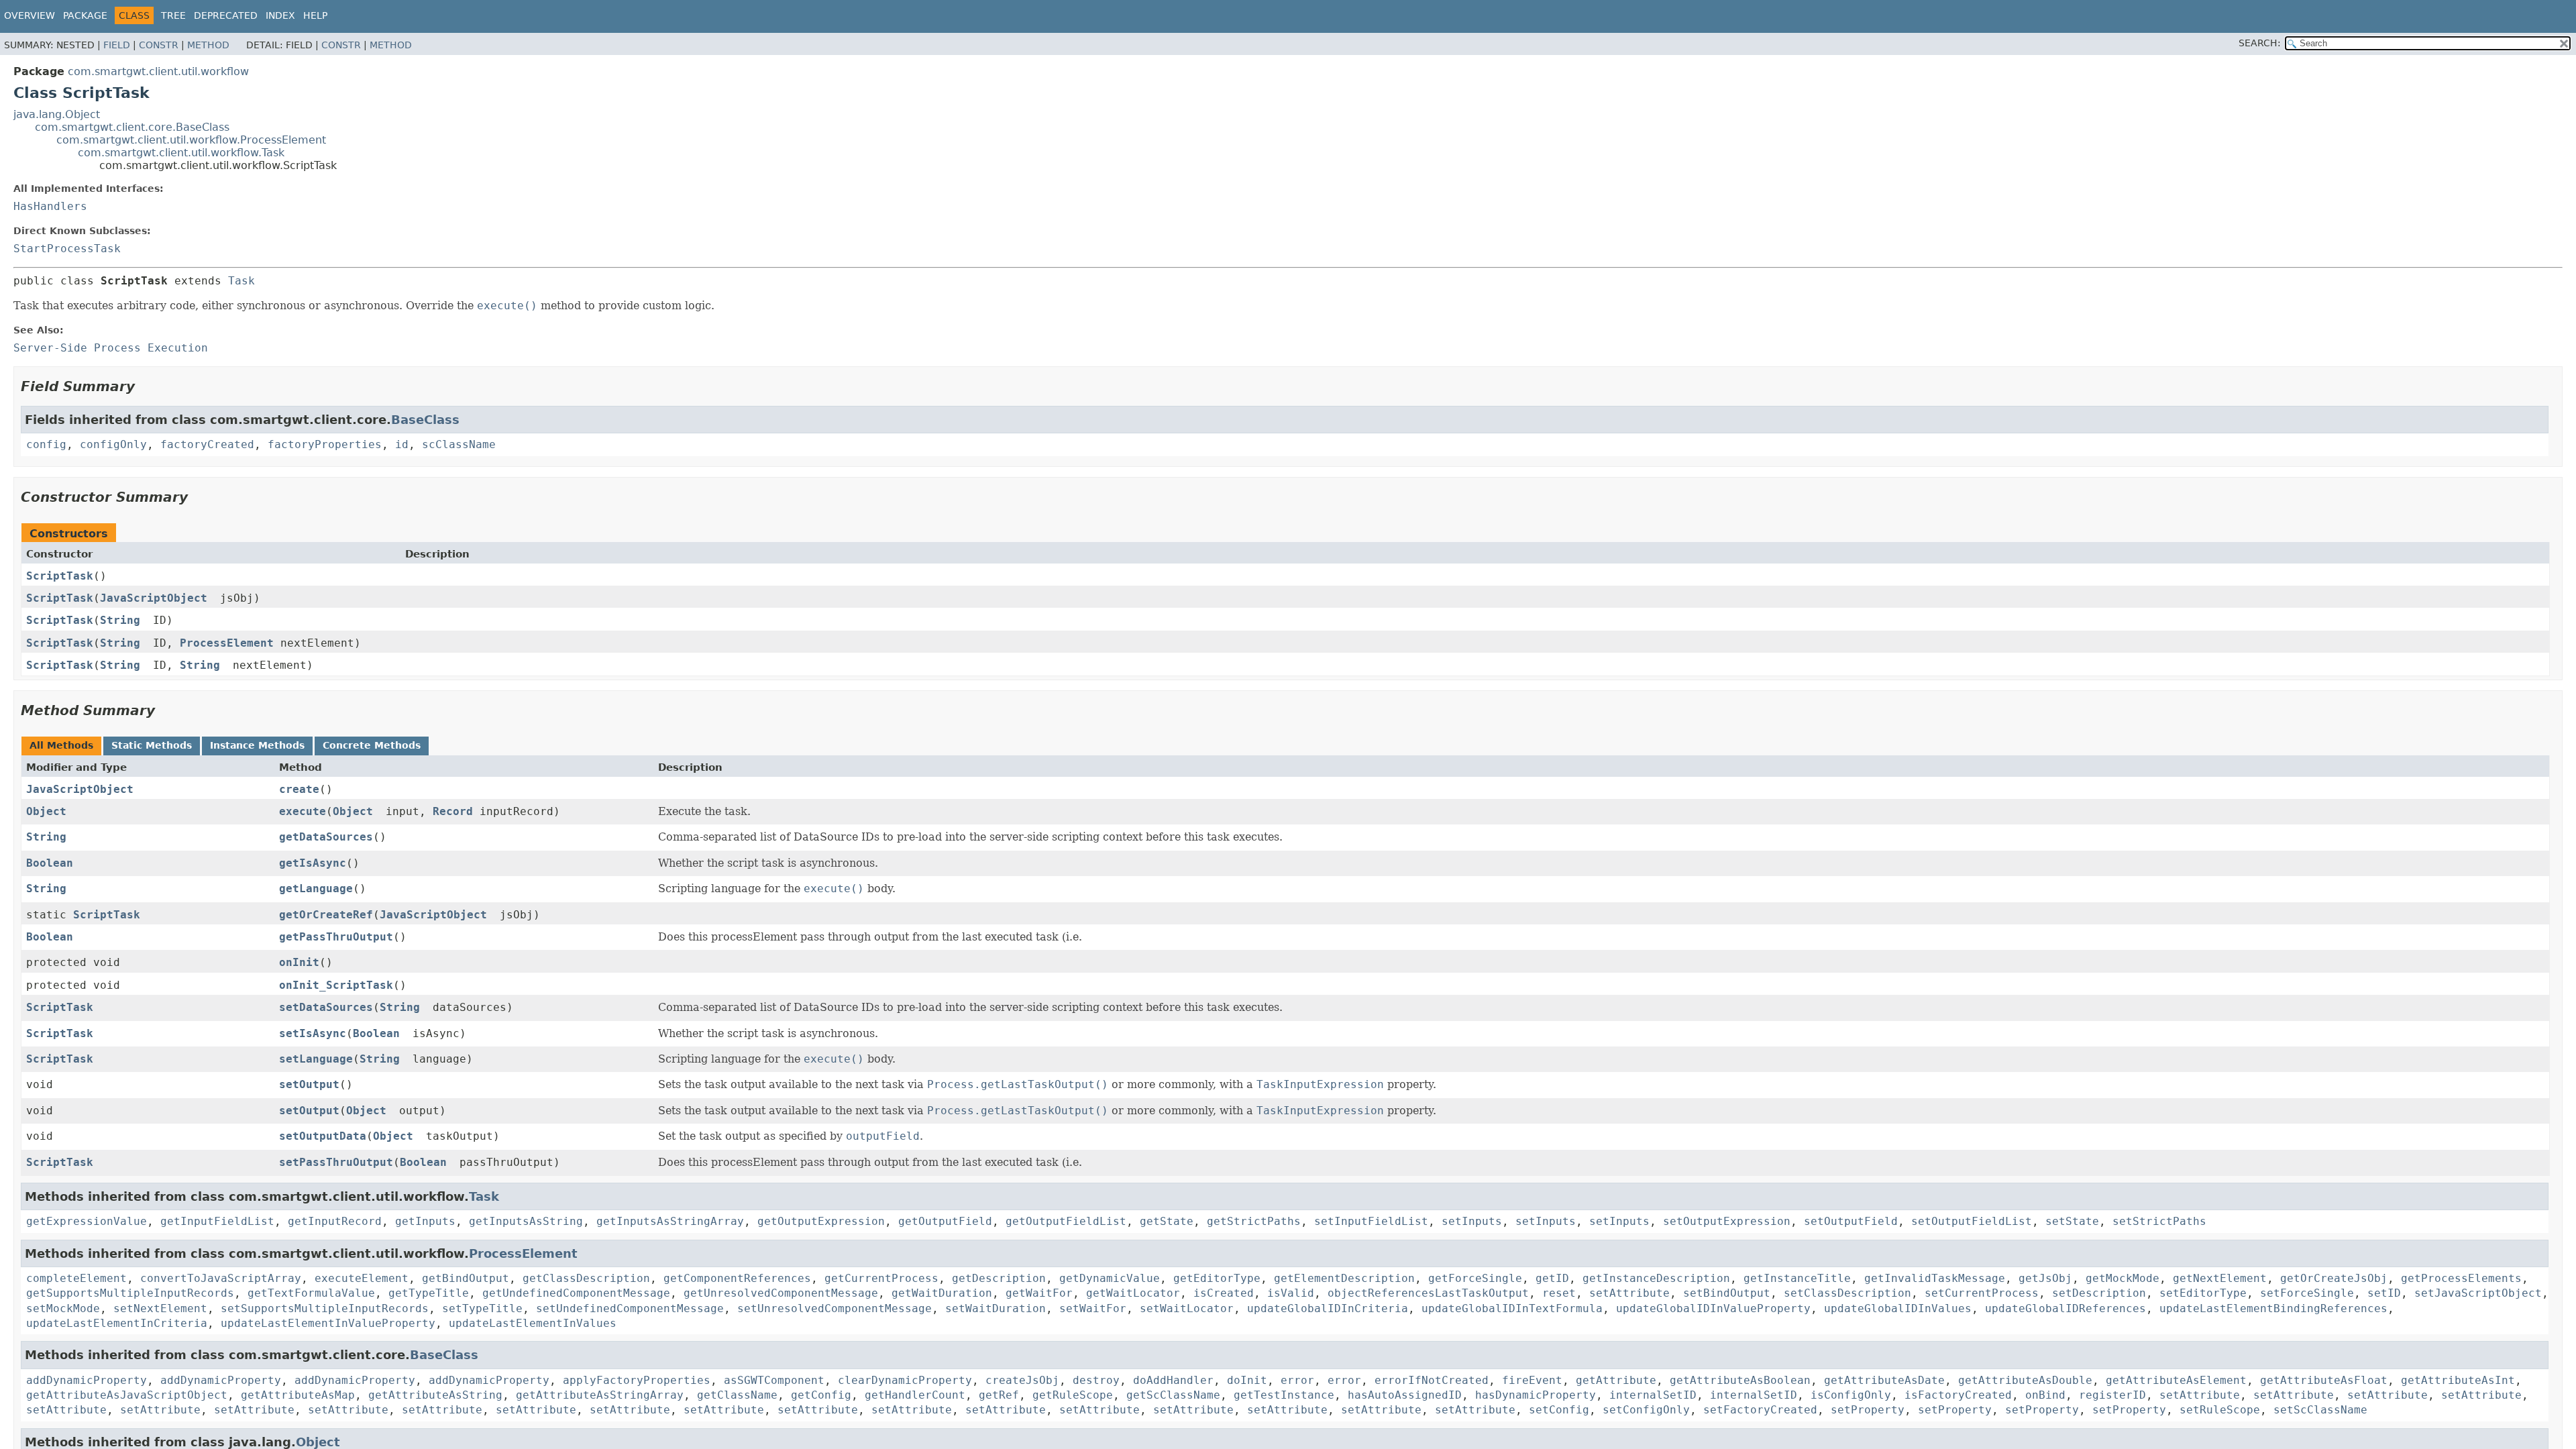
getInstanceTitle (1797, 1278)
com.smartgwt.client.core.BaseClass (132, 127)
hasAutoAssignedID (1405, 1395)
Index (280, 15)
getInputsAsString (526, 1221)
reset (1559, 1293)
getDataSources (326, 837)
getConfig (821, 1395)
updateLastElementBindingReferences (2273, 1308)
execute (303, 811)
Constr (159, 45)
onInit (299, 962)
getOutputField (945, 1221)
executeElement (362, 1278)
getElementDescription (1344, 1278)
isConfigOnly (1851, 1395)
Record (453, 811)
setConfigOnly (1646, 1410)
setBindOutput (1727, 1293)
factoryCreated (207, 444)
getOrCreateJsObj (2334, 1278)
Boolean (50, 863)
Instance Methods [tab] (257, 745)
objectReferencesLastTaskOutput (1428, 1293)
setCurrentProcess (1982, 1293)
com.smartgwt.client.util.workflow (158, 71)
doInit (1247, 1380)
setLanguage (316, 1059)
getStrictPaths (1254, 1221)
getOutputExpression (821, 1221)
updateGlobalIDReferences (2065, 1308)
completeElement (76, 1278)
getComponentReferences (737, 1278)
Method (208, 45)
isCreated (1224, 1293)
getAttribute (1616, 1380)
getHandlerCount (915, 1395)
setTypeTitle (482, 1308)
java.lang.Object (57, 114)
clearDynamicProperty (905, 1380)
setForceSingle (2307, 1293)
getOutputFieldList (1066, 1221)
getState (1167, 1221)
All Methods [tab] (61, 745)
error (1297, 1380)
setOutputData (323, 1136)
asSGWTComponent (774, 1380)
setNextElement (160, 1308)
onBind (2045, 1395)
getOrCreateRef (326, 915)
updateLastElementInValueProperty (328, 1323)
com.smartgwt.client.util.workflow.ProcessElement (191, 140)
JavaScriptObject (154, 598)
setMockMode (63, 1308)
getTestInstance (1284, 1395)
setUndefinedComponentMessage (630, 1308)
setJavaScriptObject (2478, 1293)
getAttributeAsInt (2458, 1380)
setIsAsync (313, 1033)
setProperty (1868, 1410)
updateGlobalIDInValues (1898, 1308)
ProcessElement (227, 643)
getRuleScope (1073, 1395)
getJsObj (2045, 1278)
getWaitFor (1039, 1293)
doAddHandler (1173, 1380)
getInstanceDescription (1656, 1278)
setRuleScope (2220, 1410)
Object (46, 811)
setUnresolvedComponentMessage (835, 1308)
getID (1552, 1278)
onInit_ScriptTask (336, 985)
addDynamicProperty (87, 1380)
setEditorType (2203, 1293)
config (46, 444)
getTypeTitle (429, 1293)
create (299, 789)
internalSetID (1653, 1395)
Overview (30, 15)
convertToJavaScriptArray (221, 1278)
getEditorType (1217, 1278)
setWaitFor (1093, 1308)
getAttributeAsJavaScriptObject (127, 1395)
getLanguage (316, 889)
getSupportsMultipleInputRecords (130, 1293)
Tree (173, 15)
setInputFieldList (1371, 1221)
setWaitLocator (1187, 1308)
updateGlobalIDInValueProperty (1713, 1308)
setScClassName (2320, 1410)
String (120, 620)
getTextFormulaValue (311, 1293)
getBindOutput (466, 1278)
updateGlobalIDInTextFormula (1512, 1308)
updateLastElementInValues (533, 1323)
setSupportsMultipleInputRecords (325, 1308)
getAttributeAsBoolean (1740, 1380)
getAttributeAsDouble (2025, 1380)
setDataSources (326, 1007)
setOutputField (1851, 1221)
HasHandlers (50, 206)
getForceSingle (1475, 1278)
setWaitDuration (996, 1308)
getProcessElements (2461, 1278)
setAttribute (1629, 1293)
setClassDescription (1847, 1293)
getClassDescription (586, 1278)
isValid (1291, 1293)
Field (117, 45)
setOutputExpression (1727, 1221)
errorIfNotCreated (1432, 1380)
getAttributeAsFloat (2324, 1380)
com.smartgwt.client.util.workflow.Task (181, 153)
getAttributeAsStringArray (600, 1395)
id (402, 444)
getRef (999, 1395)
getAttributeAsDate (1884, 1380)
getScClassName (1173, 1395)
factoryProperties (325, 444)
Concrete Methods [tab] (372, 745)
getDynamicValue (1110, 1278)
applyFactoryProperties (637, 1380)
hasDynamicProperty (1536, 1395)
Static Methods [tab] (152, 745)
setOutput (309, 1084)
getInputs (425, 1221)
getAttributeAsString (435, 1395)
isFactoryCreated (1958, 1395)
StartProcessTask (67, 249)
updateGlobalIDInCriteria (1328, 1308)
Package (85, 15)
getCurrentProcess (881, 1278)
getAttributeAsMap (298, 1395)
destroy (1096, 1380)
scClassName (459, 444)
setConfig (1559, 1410)
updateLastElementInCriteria (117, 1323)
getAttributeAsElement (2176, 1380)
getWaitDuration (942, 1293)
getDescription (999, 1278)
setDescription (2099, 1293)
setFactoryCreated (1760, 1410)
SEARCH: (2260, 43)
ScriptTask (60, 576)
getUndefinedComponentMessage (576, 1293)
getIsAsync (313, 863)
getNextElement (2220, 1278)
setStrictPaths (2159, 1221)
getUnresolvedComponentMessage (781, 1293)
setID (2384, 1293)
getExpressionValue (87, 1221)
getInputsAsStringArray (670, 1221)
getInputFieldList (217, 1221)
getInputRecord (335, 1221)
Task (241, 281)
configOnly (113, 444)
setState (2072, 1221)
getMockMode (2123, 1278)
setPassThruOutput (336, 1162)
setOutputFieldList (1972, 1221)
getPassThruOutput (336, 937)
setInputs (1472, 1221)
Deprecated (226, 15)
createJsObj (1022, 1380)
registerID (2112, 1395)
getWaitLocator (1133, 1293)
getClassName (737, 1395)
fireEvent (1532, 1380)
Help (315, 15)
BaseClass (425, 420)
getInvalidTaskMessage (1935, 1278)
